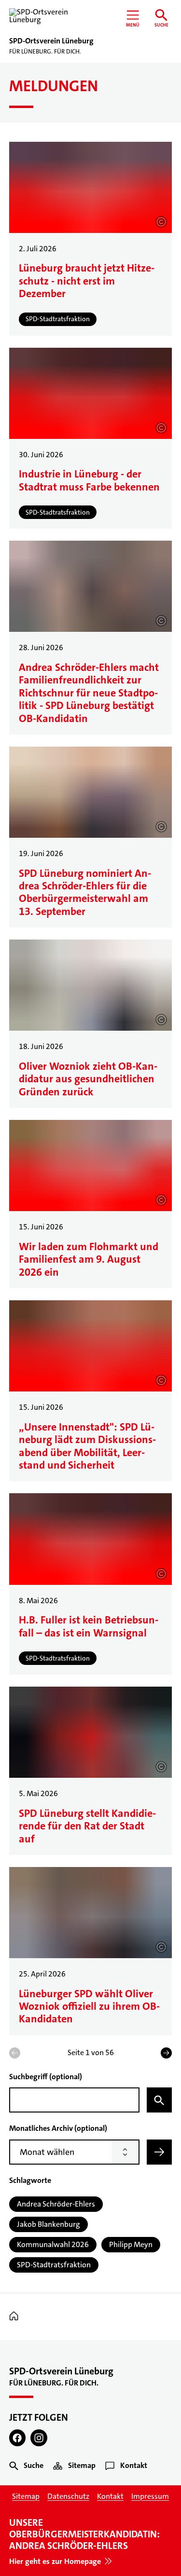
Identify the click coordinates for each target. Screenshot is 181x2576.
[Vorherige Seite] (15, 2053)
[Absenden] (159, 2152)
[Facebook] (18, 2438)
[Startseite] (16, 2316)
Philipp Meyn (131, 2244)
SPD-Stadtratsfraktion (54, 2265)
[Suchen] (159, 2100)
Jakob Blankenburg (49, 2224)
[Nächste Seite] (166, 2053)
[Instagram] (39, 2438)
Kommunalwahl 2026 (53, 2244)
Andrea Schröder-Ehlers (56, 2204)
